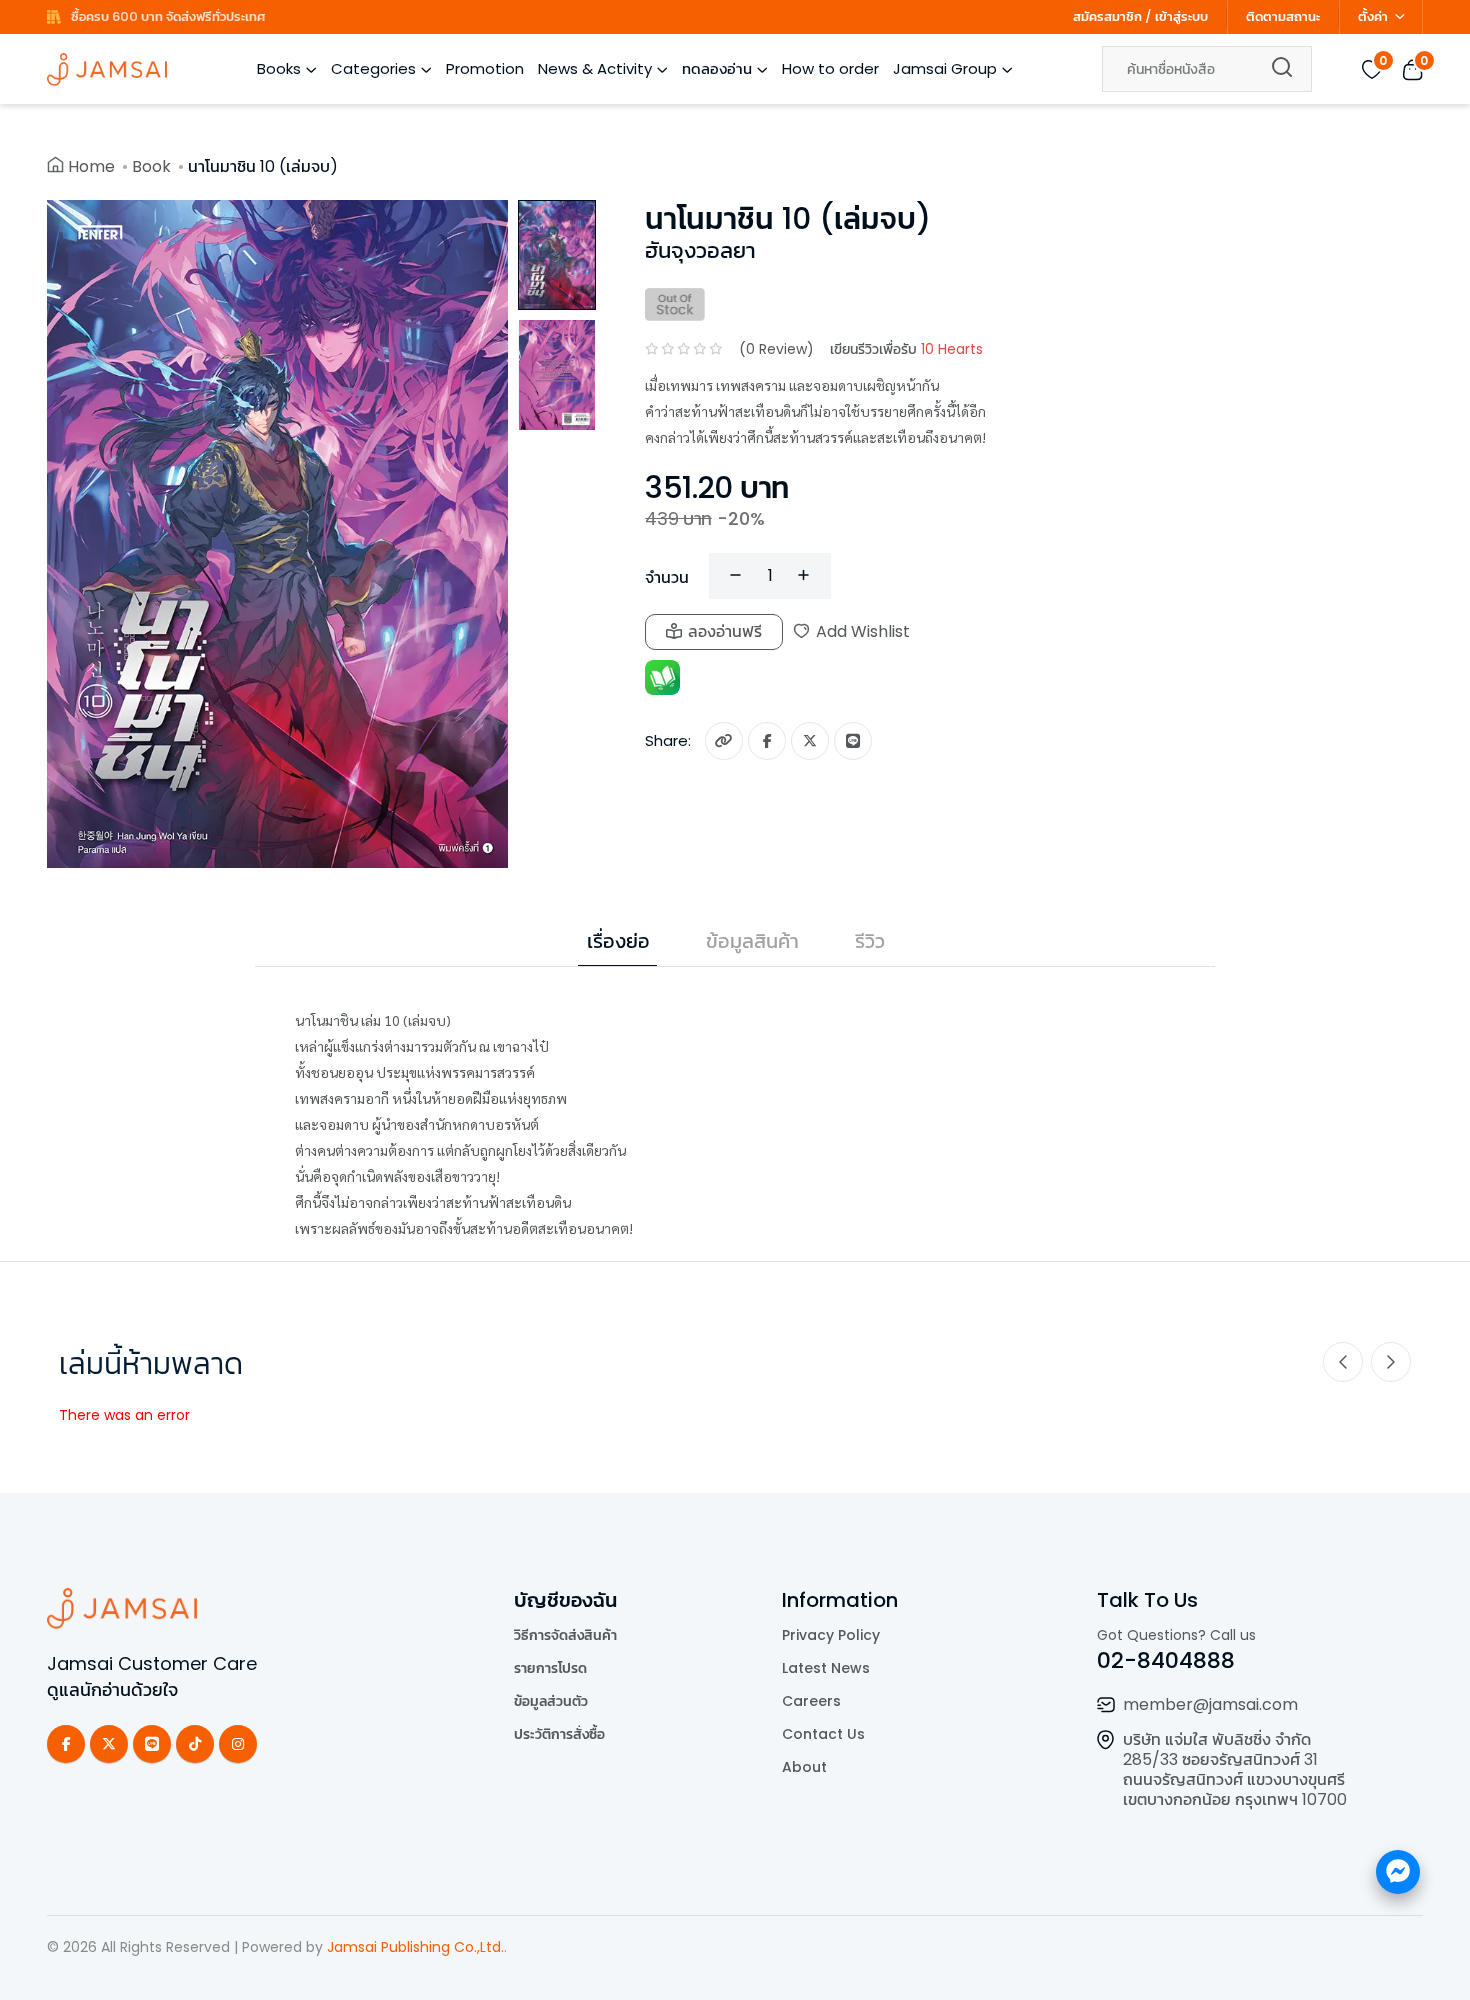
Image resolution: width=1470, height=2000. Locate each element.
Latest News (826, 1668)
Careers (811, 1701)
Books (279, 68)
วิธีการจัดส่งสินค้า (565, 1635)
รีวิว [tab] (870, 941)
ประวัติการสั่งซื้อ (559, 1734)
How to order (830, 68)
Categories (373, 68)
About (804, 1767)
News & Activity (595, 68)
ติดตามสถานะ (1283, 16)
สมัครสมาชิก (1107, 16)
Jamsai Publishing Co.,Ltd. (415, 1947)
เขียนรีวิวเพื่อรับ (906, 349)
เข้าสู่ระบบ (1181, 16)
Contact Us (823, 1734)
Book (151, 166)
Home (91, 166)
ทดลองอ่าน (717, 68)
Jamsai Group (945, 68)
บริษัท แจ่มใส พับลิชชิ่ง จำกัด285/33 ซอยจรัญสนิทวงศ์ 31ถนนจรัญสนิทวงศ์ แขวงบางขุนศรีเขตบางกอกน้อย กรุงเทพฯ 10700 (1235, 1769)
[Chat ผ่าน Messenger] (1398, 1872)
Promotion (485, 68)
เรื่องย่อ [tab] (618, 941)
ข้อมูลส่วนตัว (551, 1701)
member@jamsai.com (1210, 1704)
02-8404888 (1166, 1660)
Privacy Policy (831, 1635)
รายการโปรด (550, 1668)
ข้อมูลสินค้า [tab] (752, 941)
